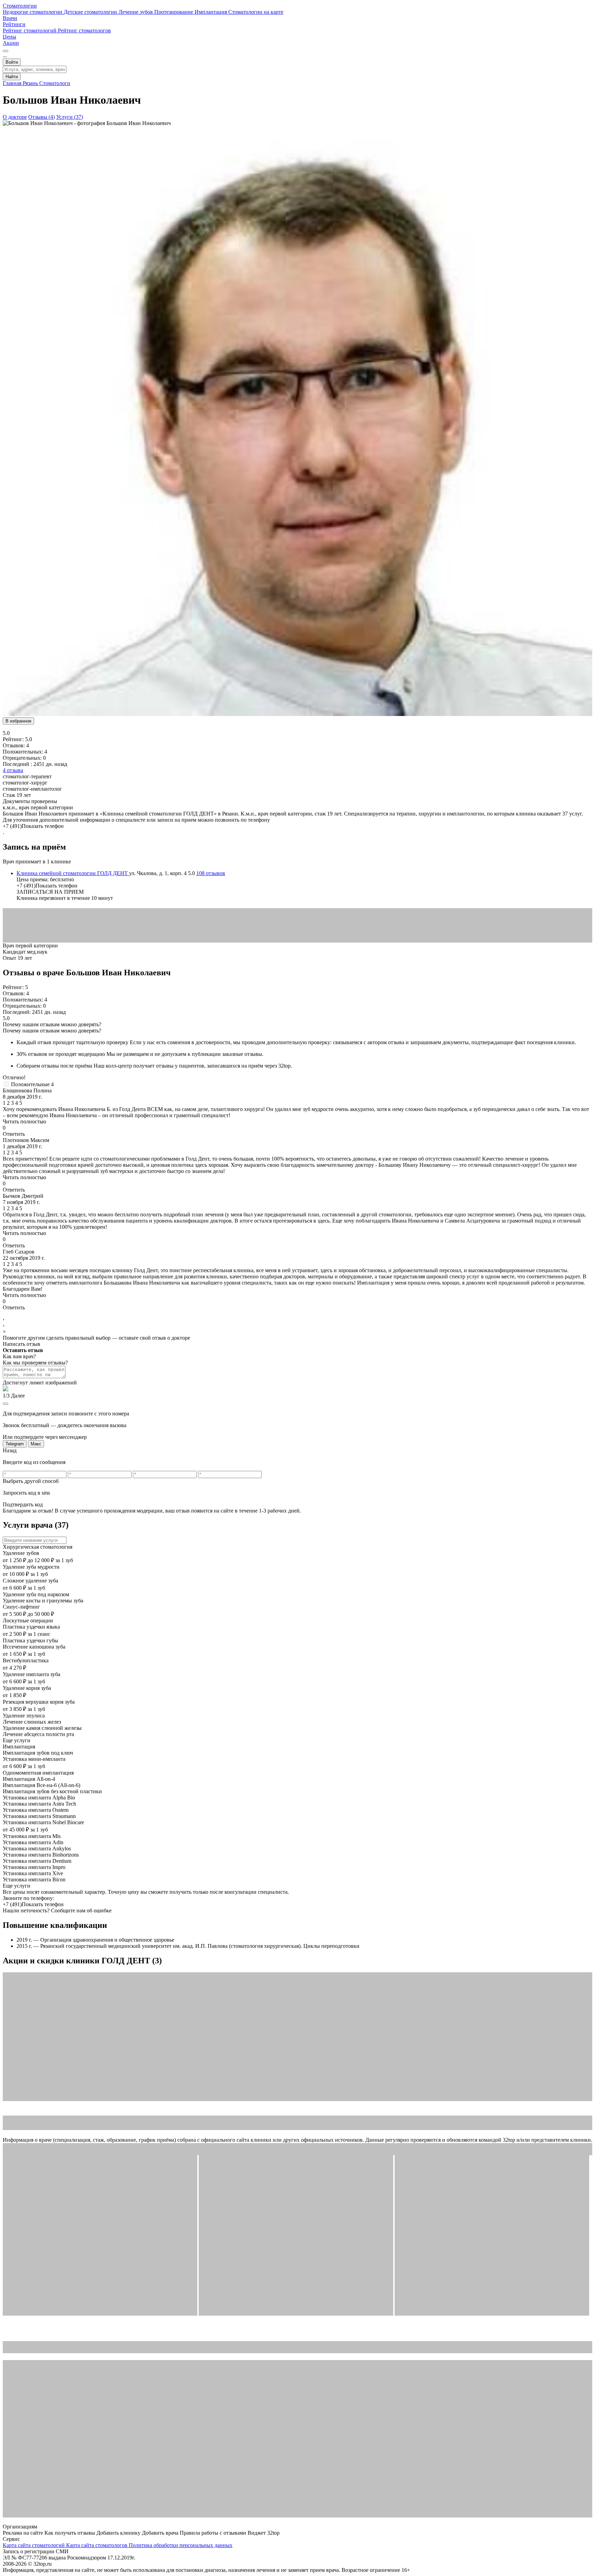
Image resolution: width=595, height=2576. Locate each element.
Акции (11, 43)
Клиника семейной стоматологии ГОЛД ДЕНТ (73, 873)
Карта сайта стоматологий (34, 2545)
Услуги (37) (70, 117)
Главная (13, 83)
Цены (9, 37)
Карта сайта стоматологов (97, 2545)
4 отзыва (13, 770)
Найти (12, 77)
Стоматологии (20, 6)
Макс (36, 1444)
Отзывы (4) (41, 117)
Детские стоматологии (91, 12)
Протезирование (174, 12)
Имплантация (211, 12)
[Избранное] (6, 51)
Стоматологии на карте (256, 12)
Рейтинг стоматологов (84, 30)
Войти (12, 62)
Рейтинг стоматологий (30, 30)
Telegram (15, 1444)
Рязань (31, 83)
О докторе (15, 117)
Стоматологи (55, 83)
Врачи (10, 18)
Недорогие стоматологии (33, 12)
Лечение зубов (136, 12)
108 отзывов (211, 873)
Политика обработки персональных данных (181, 2545)
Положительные (32, 1084)
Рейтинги (14, 24)
